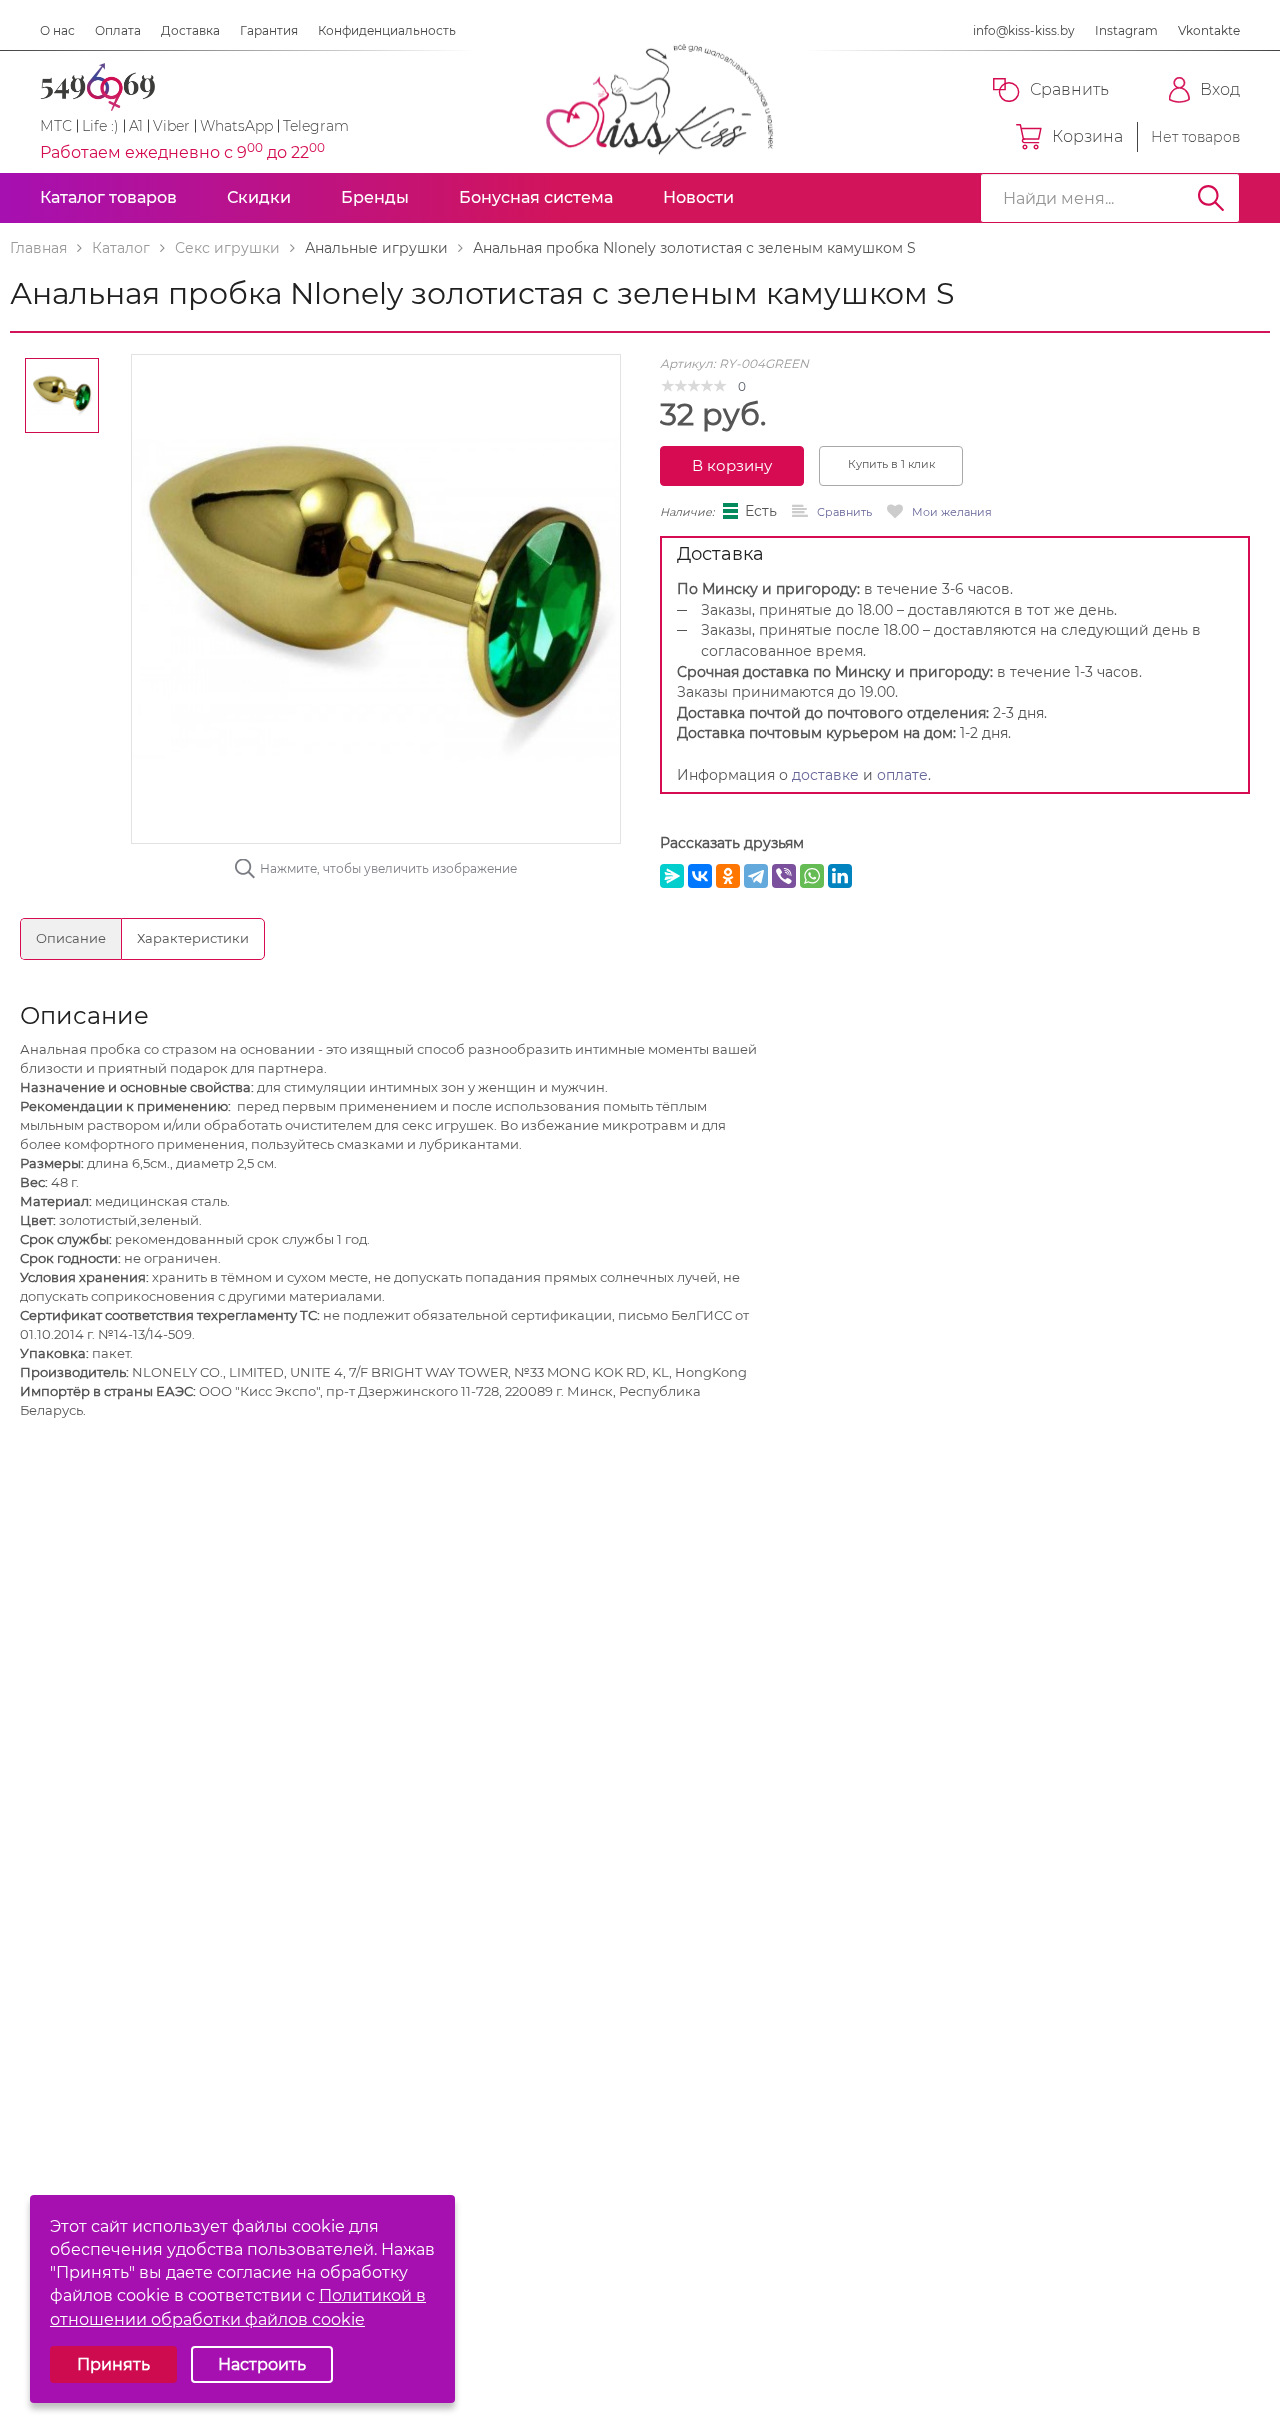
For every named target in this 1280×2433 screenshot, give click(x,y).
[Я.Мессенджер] (672, 876)
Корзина (1087, 136)
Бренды (375, 197)
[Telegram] (756, 876)
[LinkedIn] (840, 876)
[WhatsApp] (812, 876)
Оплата (118, 30)
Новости (698, 197)
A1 (136, 126)
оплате (902, 775)
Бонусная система (536, 197)
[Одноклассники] (728, 876)
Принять (113, 2364)
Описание (71, 938)
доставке (825, 775)
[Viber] (784, 876)
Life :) (100, 126)
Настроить (262, 2364)
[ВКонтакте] (700, 876)
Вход (1220, 89)
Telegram (316, 126)
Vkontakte (1209, 30)
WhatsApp (236, 126)
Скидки (259, 197)
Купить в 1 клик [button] (891, 464)
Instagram (1126, 30)
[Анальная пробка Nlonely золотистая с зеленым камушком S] (376, 598)
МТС (56, 126)
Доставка (190, 30)
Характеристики (193, 938)
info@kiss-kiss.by (1024, 30)
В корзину (732, 465)
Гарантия (269, 30)
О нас (57, 30)
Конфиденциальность (387, 30)
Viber (171, 126)
